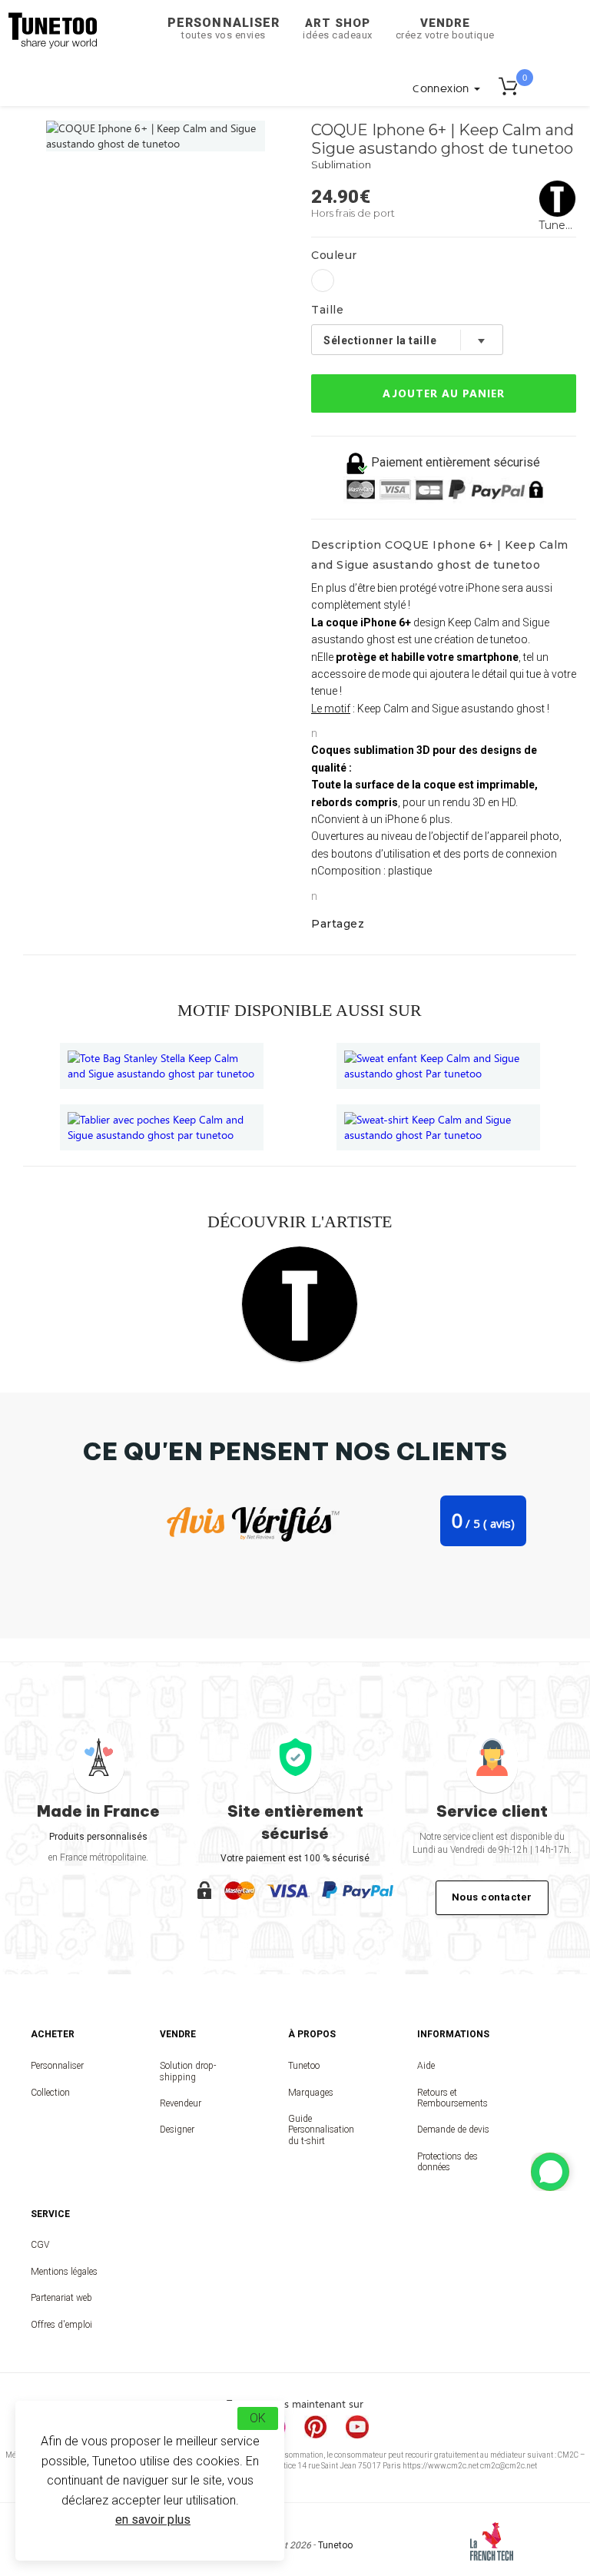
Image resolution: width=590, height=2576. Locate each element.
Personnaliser (224, 28)
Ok (258, 2418)
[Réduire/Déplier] (550, 2172)
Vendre (445, 28)
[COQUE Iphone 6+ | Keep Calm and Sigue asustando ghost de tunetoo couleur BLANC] (323, 281)
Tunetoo (304, 2066)
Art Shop (338, 28)
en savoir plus (153, 2520)
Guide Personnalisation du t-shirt (321, 2130)
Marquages (311, 2093)
